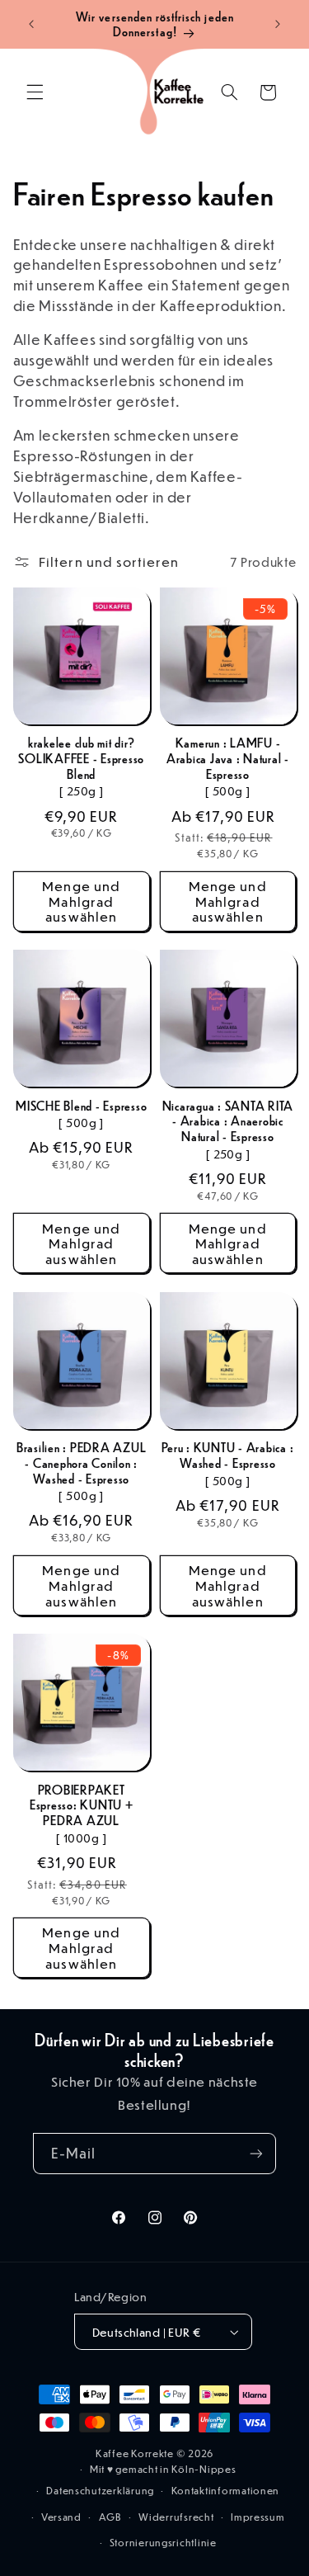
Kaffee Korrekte (135, 2453)
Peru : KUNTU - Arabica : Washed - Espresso (227, 1455)
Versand (61, 2517)
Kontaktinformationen (226, 2491)
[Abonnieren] (256, 2153)
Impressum (258, 2517)
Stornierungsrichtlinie (163, 2543)
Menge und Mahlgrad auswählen (81, 901)
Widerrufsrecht (176, 2517)
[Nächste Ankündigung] (278, 24)
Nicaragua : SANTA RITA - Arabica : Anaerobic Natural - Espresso (228, 1121)
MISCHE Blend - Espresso (81, 1106)
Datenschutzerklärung (100, 2491)
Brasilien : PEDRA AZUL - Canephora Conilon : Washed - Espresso (82, 1463)
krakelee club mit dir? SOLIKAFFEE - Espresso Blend (81, 758)
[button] (35, 92)
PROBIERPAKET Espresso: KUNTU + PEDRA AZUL (82, 1805)
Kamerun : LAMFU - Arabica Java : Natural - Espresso (228, 758)
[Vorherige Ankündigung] (31, 24)
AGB (110, 2517)
